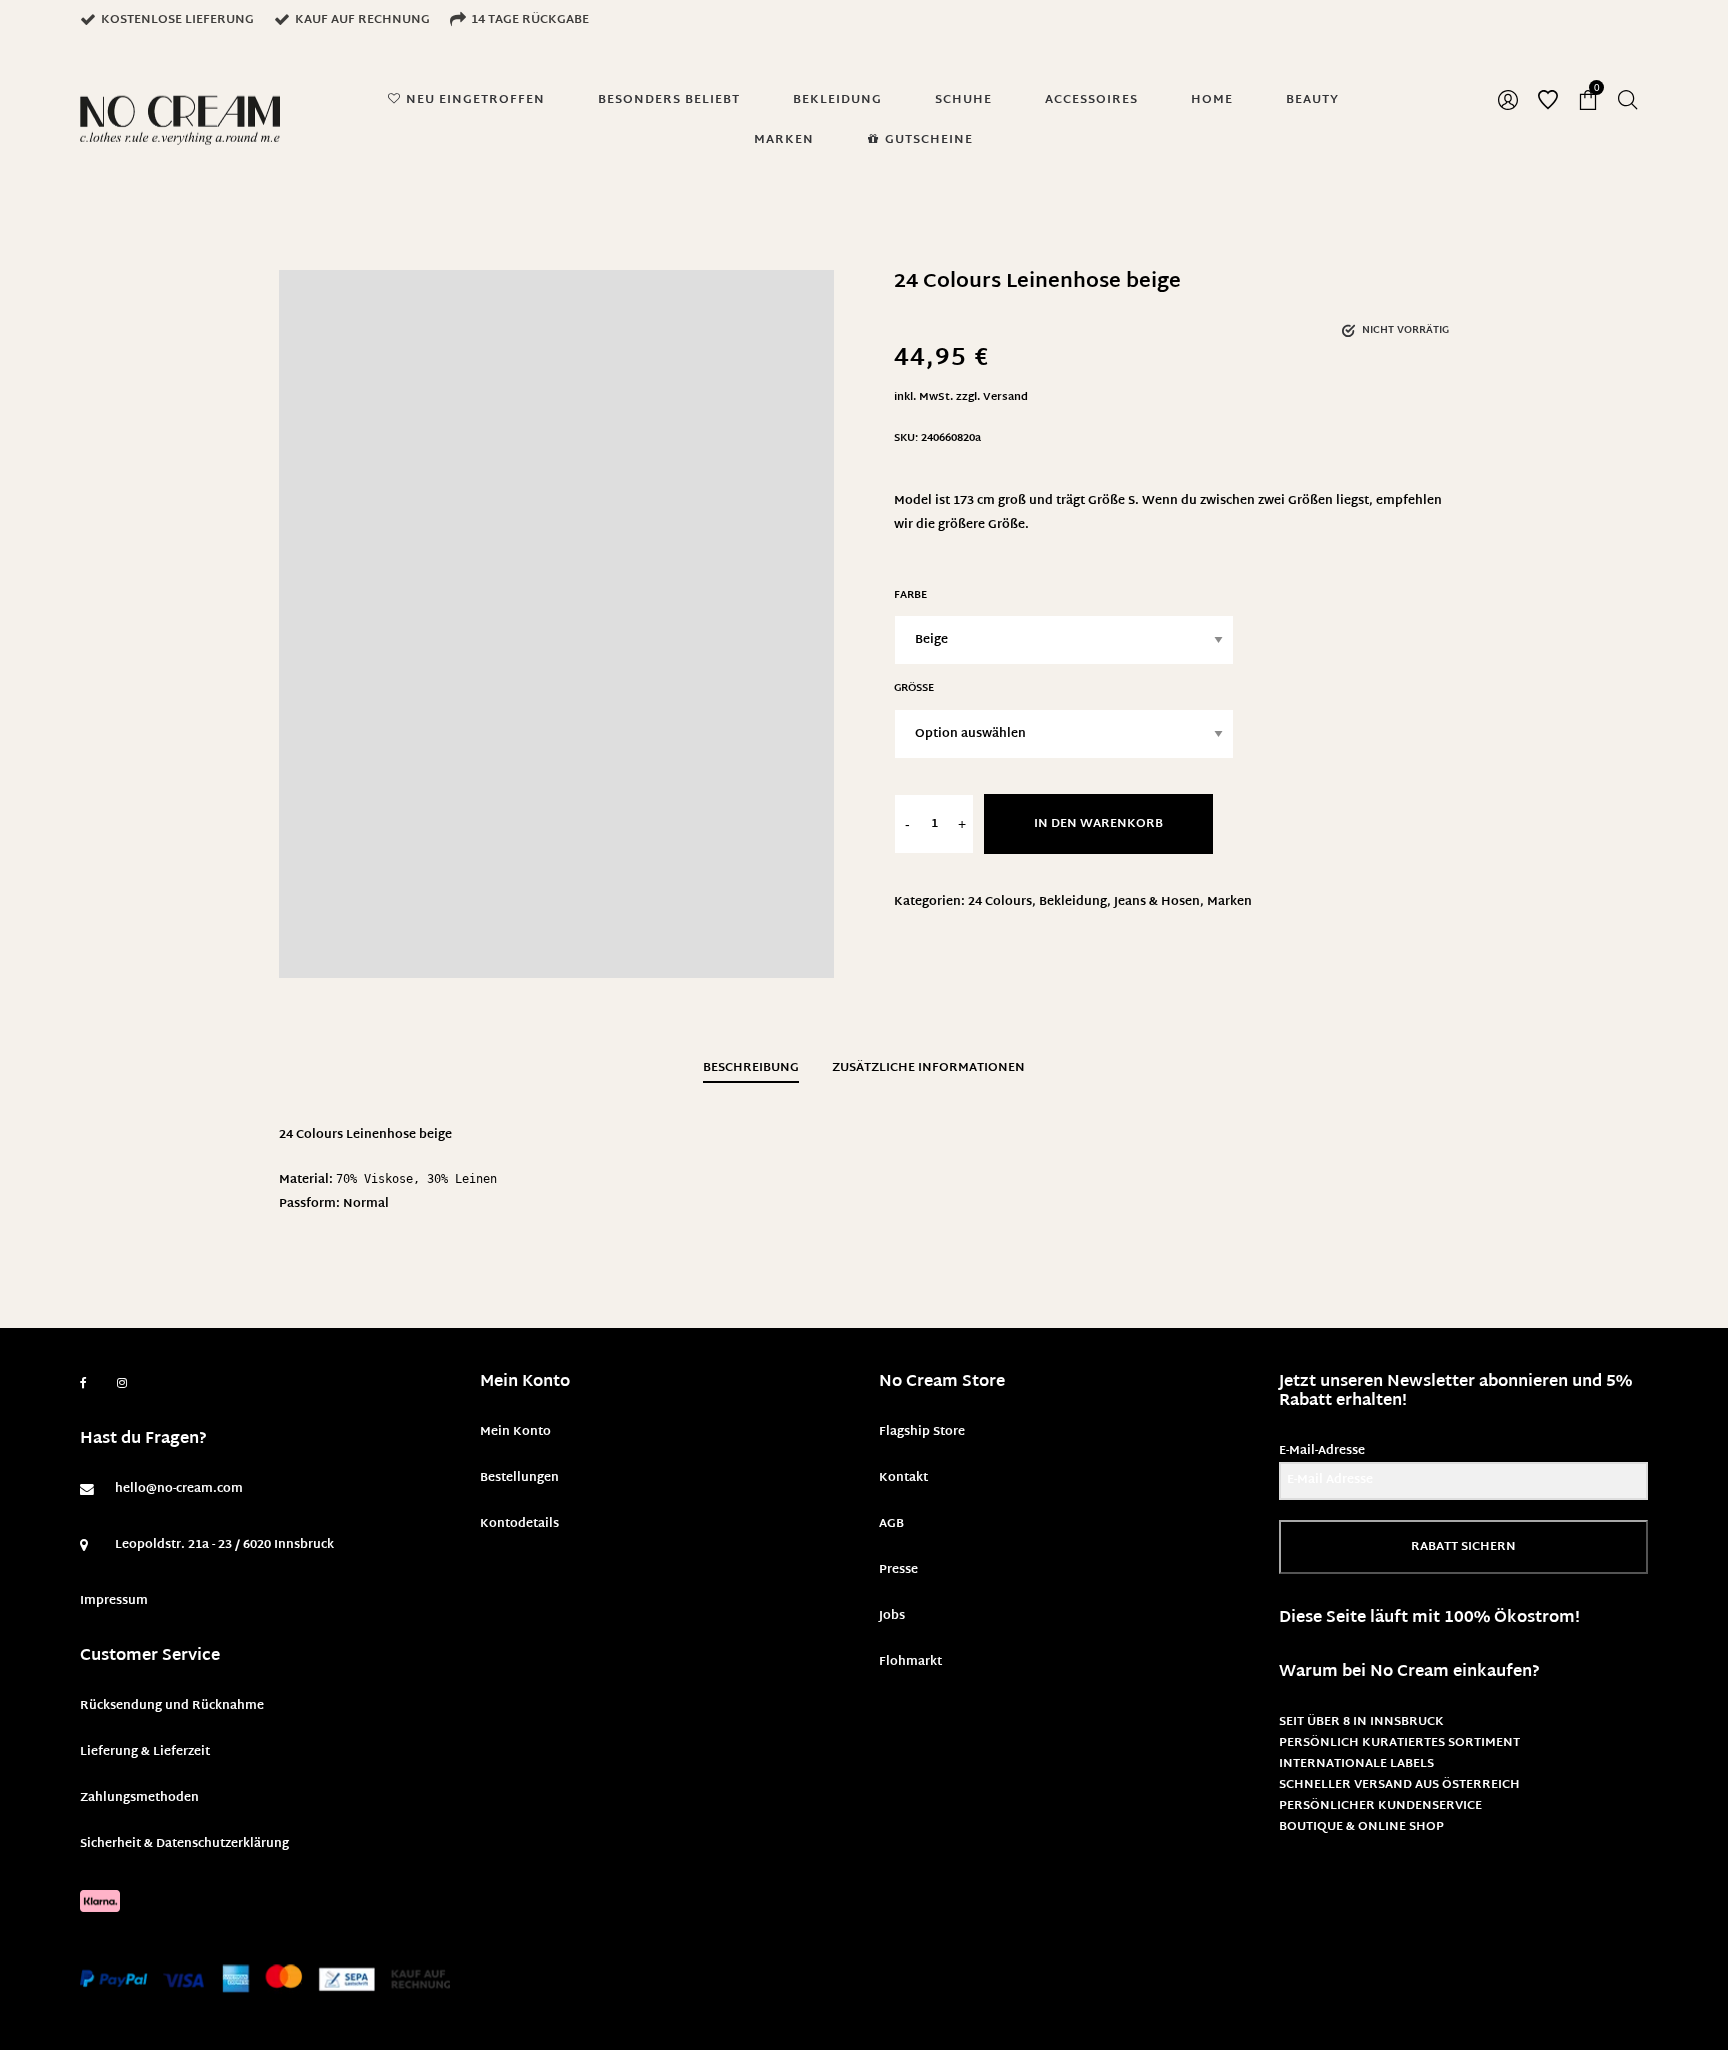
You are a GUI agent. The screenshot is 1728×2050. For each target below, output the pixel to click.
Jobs (892, 1616)
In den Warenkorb (1098, 824)
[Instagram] (122, 1384)
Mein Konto (515, 1432)
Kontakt (903, 1478)
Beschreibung (751, 1068)
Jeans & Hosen (1157, 902)
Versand (1005, 397)
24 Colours (1000, 902)
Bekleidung (1073, 902)
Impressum (114, 1601)
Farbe (910, 595)
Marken (1229, 902)
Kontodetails (519, 1524)
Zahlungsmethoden (139, 1798)
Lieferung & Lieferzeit (145, 1752)
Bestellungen (519, 1478)
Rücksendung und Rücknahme (172, 1706)
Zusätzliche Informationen (928, 1068)
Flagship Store (922, 1432)
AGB (891, 1524)
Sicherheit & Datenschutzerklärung (184, 1844)
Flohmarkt (910, 1662)
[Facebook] (83, 1383)
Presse (898, 1570)
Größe (914, 688)
